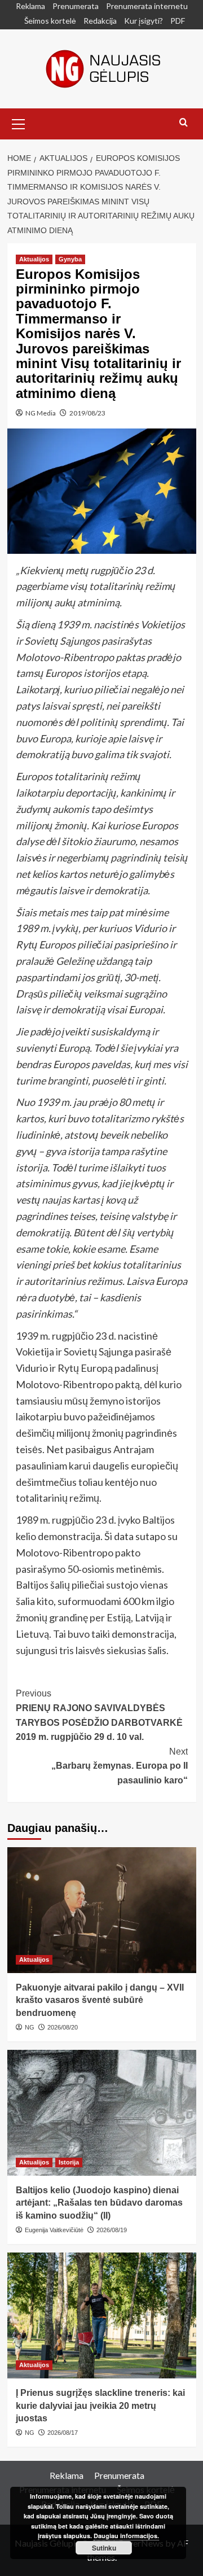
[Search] (184, 123)
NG (30, 2027)
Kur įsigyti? (144, 21)
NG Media (41, 413)
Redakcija (100, 21)
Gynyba (70, 259)
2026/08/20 (63, 2027)
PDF (178, 21)
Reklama (30, 6)
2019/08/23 (87, 413)
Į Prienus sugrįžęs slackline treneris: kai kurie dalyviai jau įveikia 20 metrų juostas (100, 2406)
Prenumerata (76, 6)
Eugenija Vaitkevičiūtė (54, 2230)
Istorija (69, 2162)
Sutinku (104, 2548)
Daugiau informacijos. (126, 2536)
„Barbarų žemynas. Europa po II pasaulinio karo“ (120, 1766)
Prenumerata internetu (147, 6)
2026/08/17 (63, 2433)
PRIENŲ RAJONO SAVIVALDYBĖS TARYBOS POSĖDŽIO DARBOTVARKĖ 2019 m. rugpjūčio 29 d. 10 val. (99, 1715)
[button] (19, 123)
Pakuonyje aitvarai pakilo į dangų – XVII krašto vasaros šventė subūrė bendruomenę (100, 2000)
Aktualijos (34, 259)
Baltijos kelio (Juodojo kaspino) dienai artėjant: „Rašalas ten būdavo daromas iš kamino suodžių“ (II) (99, 2203)
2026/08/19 (112, 2230)
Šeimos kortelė (50, 21)
